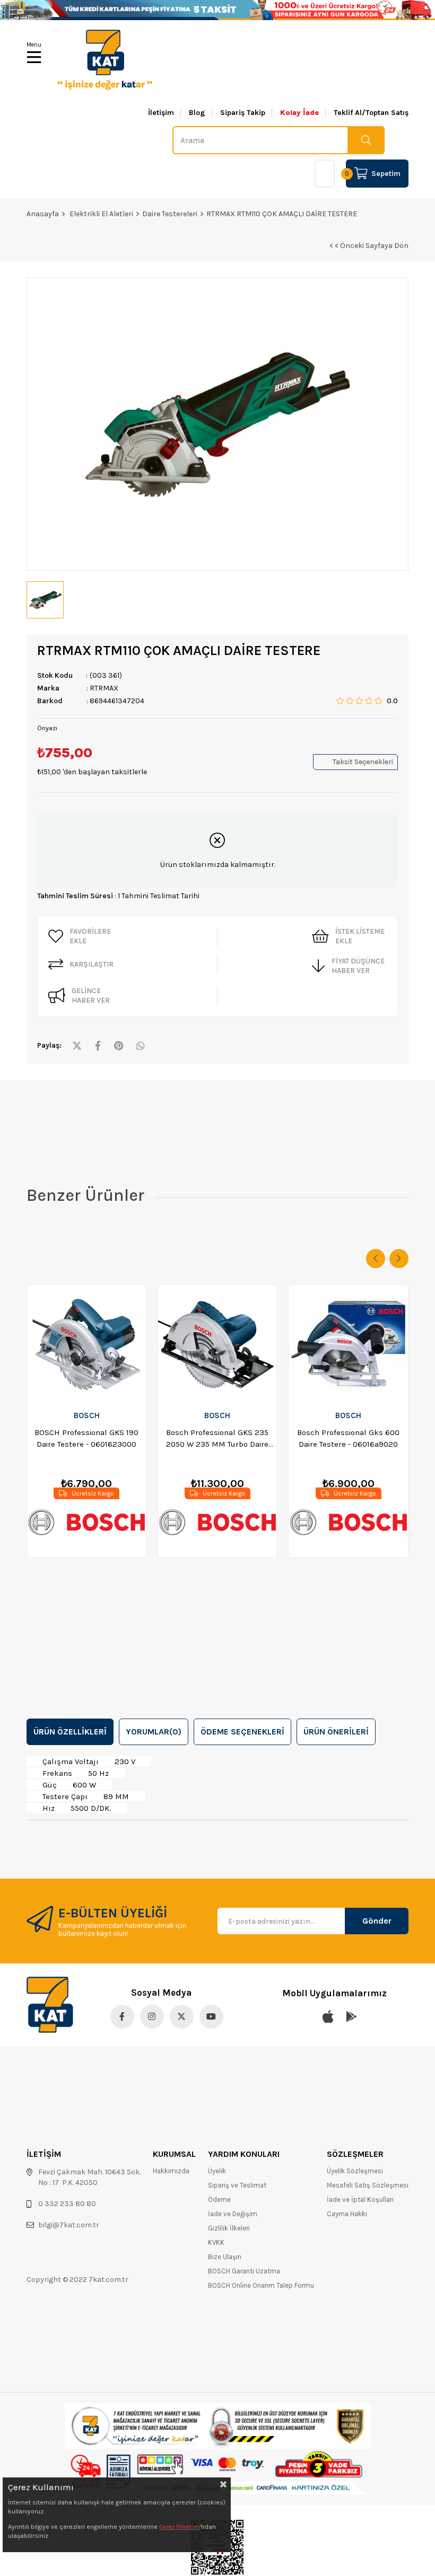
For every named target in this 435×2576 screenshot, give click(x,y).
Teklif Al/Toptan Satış (371, 113)
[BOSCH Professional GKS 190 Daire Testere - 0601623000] (87, 1344)
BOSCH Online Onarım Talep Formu (261, 2285)
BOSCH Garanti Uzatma (244, 2271)
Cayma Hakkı (347, 2214)
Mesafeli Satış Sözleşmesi (368, 2185)
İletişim (161, 113)
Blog (197, 113)
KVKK (216, 2242)
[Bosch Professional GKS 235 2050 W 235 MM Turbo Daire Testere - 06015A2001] (218, 1344)
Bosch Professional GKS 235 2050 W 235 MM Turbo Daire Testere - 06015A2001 (217, 1439)
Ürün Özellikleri (70, 1732)
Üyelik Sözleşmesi (355, 2171)
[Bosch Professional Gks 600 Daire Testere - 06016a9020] (348, 1344)
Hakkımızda (171, 2171)
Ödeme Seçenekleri (242, 1732)
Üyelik (217, 2171)
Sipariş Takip (243, 113)
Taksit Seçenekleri (363, 762)
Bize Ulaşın (225, 2257)
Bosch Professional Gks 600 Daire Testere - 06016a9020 (348, 1438)
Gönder (377, 1921)
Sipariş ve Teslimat (237, 2185)
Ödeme (219, 2199)
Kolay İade (299, 113)
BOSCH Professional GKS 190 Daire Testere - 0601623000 (86, 1438)
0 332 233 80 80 (67, 2204)
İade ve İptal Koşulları (360, 2199)
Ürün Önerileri (336, 1732)
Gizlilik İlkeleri (229, 2228)
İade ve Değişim (233, 2214)
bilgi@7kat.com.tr (69, 2225)
